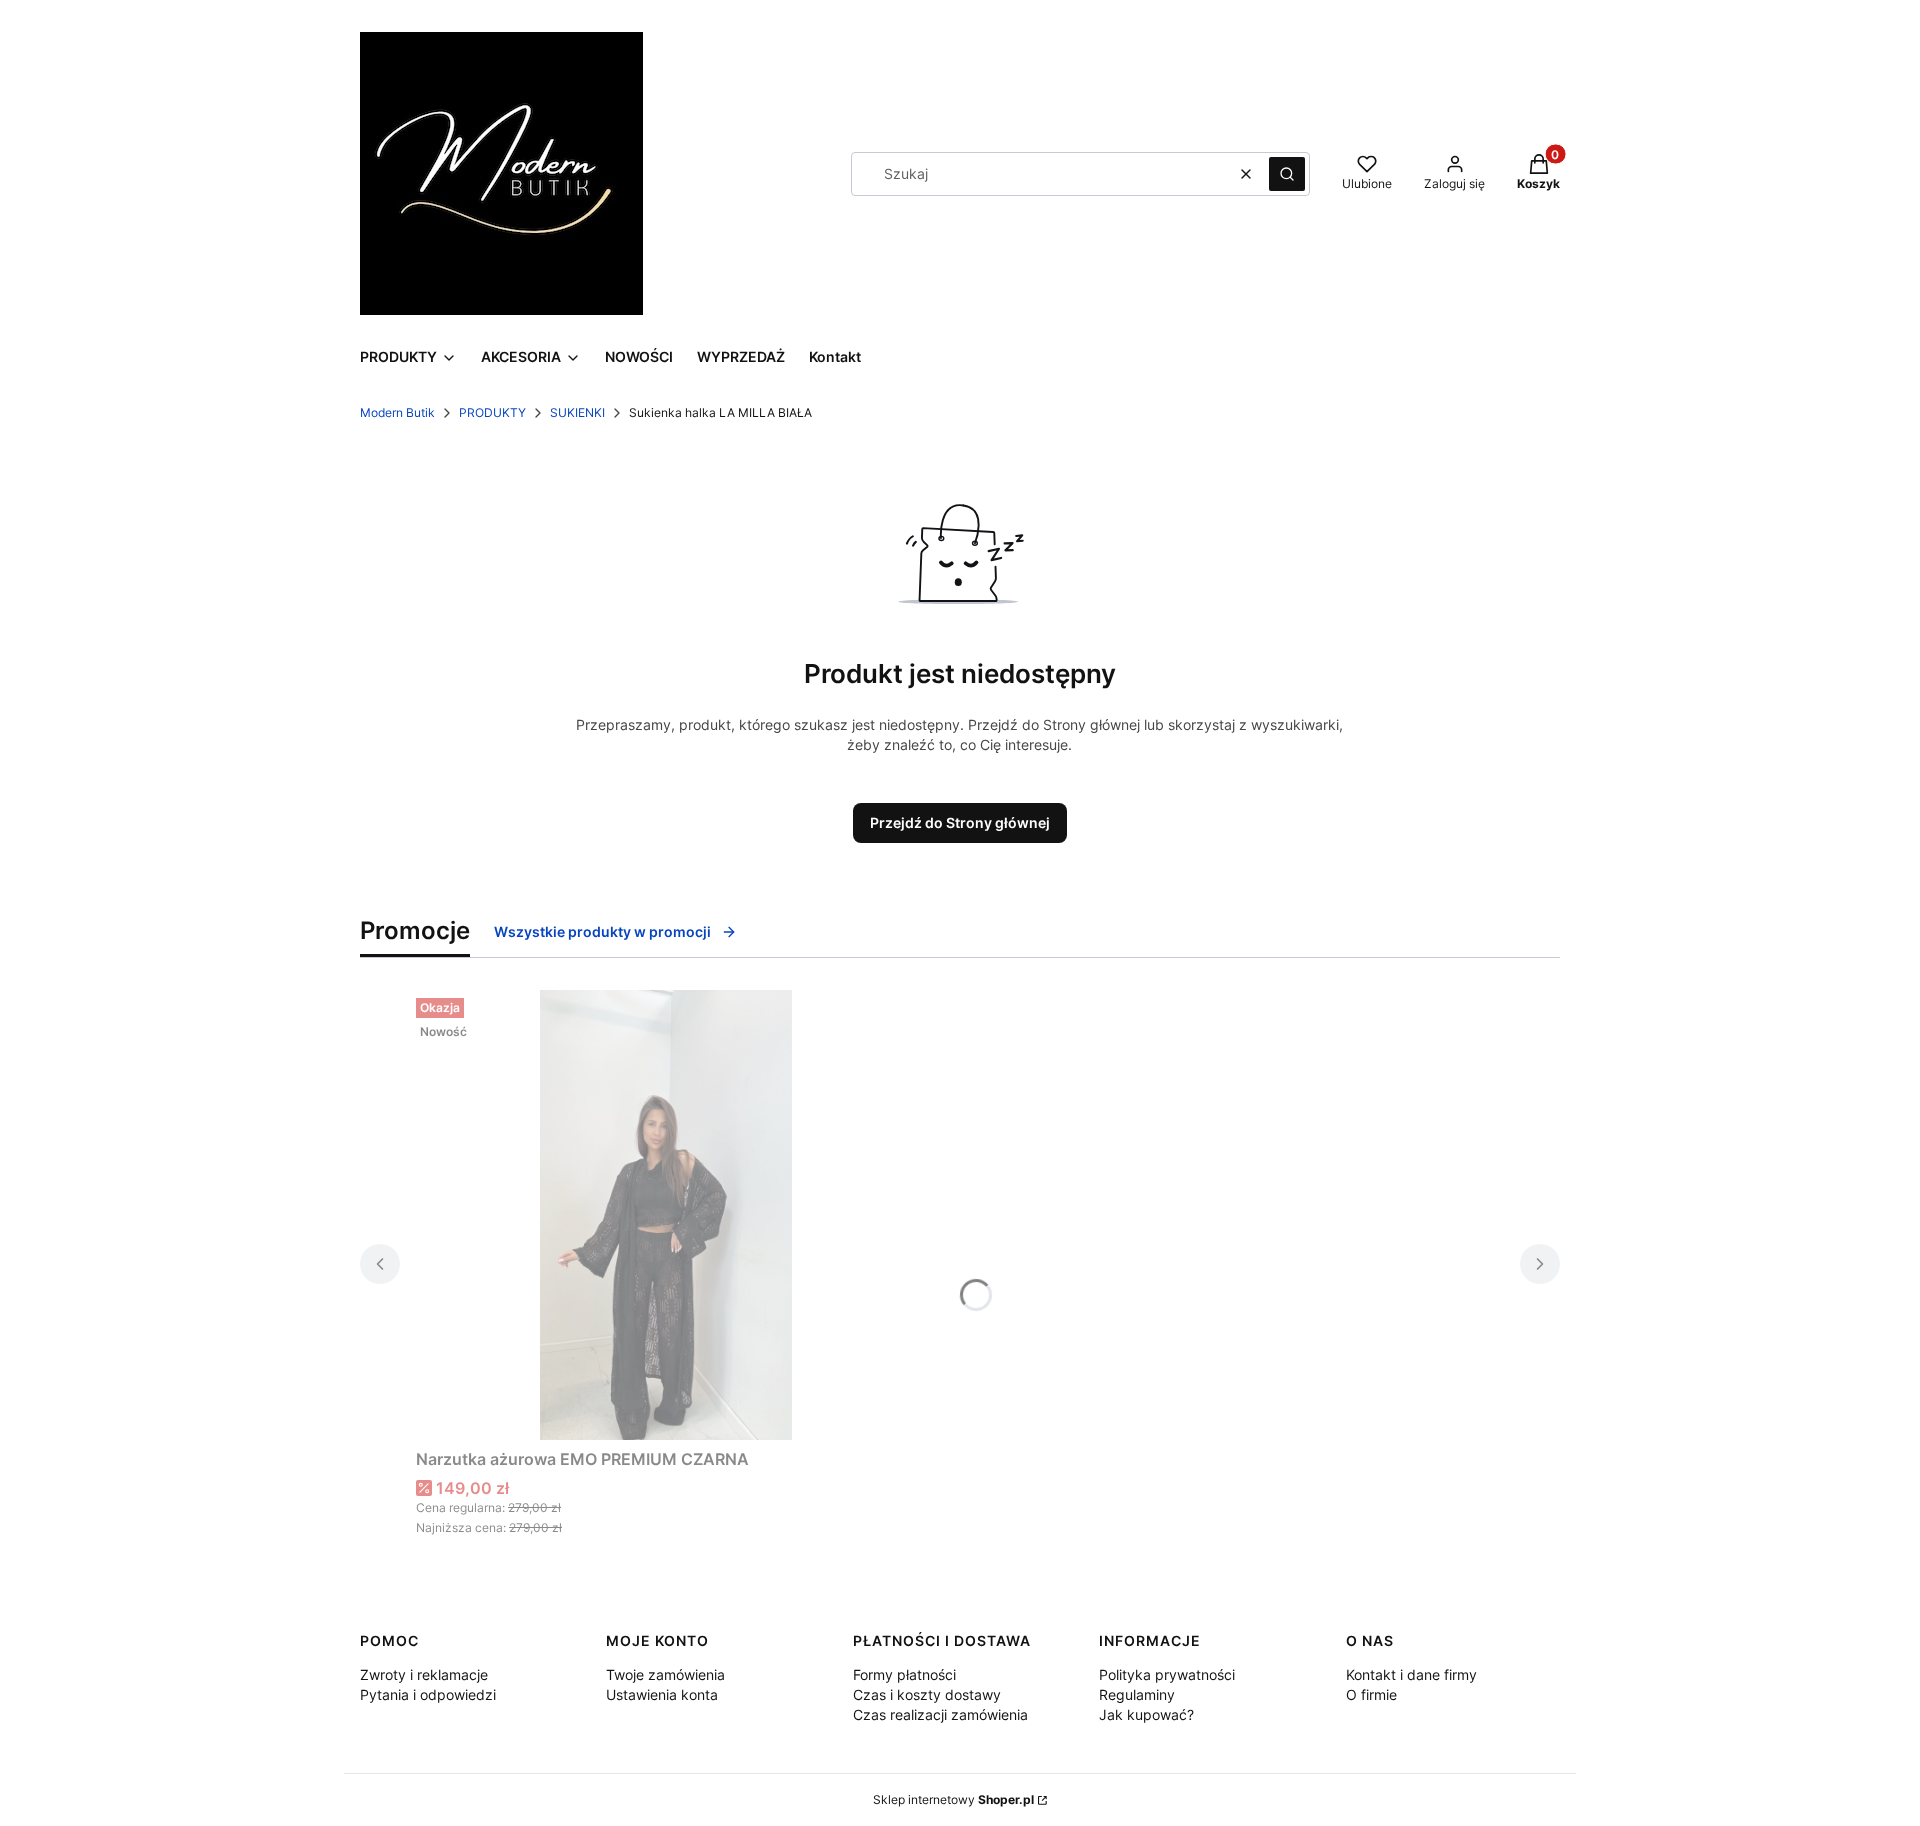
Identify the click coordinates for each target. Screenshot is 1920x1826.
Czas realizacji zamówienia (940, 1714)
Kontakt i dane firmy (1411, 1674)
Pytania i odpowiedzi (428, 1694)
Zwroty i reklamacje (424, 1674)
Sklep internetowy (953, 1799)
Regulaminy (1137, 1694)
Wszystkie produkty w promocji (602, 931)
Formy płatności (904, 1674)
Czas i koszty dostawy (927, 1694)
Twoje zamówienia (665, 1674)
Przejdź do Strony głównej (960, 822)
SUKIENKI (577, 412)
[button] (1287, 174)
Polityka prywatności (1167, 1674)
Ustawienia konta (662, 1694)
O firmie (1371, 1694)
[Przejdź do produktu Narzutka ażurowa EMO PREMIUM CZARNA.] (666, 1215)
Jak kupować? (1146, 1714)
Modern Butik (397, 412)
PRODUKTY (492, 412)
